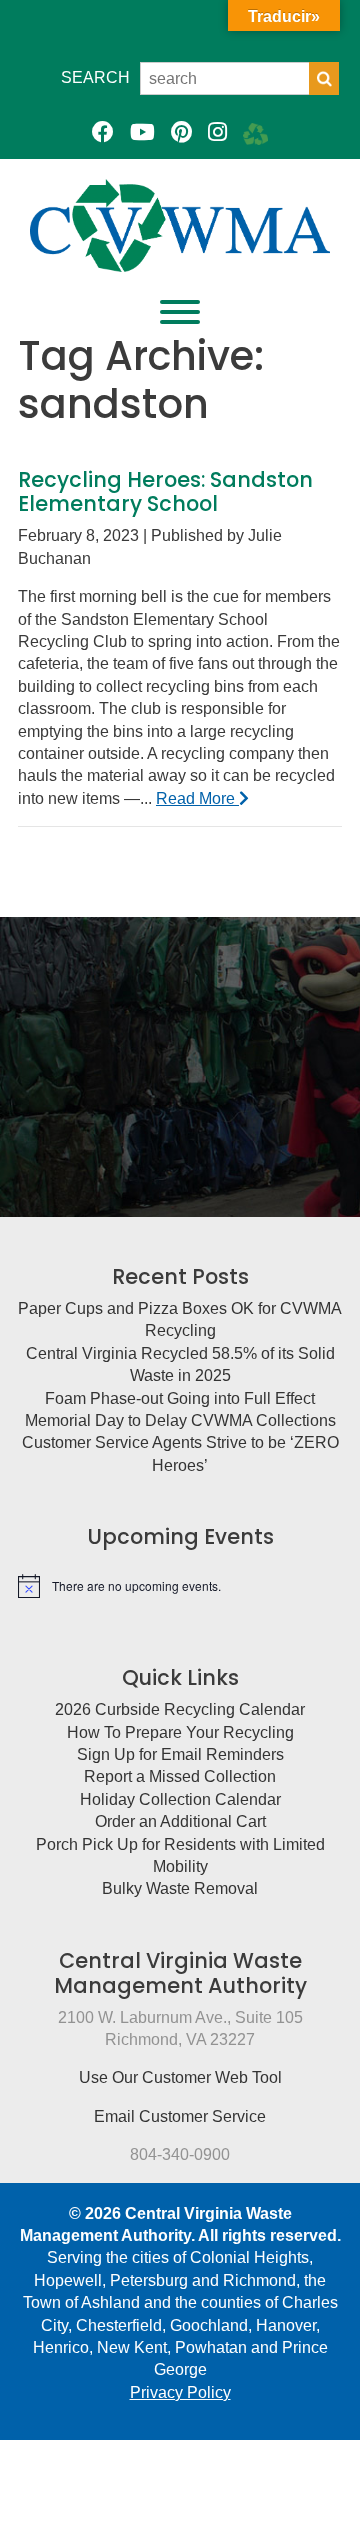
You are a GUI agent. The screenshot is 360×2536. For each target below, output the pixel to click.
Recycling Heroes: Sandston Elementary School (165, 492)
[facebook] (103, 132)
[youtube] (142, 132)
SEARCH (95, 77)
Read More (197, 798)
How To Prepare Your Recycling (180, 1732)
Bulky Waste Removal (180, 1888)
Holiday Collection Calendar (180, 1799)
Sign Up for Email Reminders (180, 1754)
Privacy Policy (180, 2392)
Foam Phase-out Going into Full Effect (180, 1398)
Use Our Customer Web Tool (180, 2077)
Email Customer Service (180, 2116)
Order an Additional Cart (180, 1821)
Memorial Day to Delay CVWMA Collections (180, 1420)
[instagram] (217, 132)
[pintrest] (181, 132)
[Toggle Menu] (180, 312)
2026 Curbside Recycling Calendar (180, 1709)
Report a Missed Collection (180, 1776)
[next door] (255, 132)
